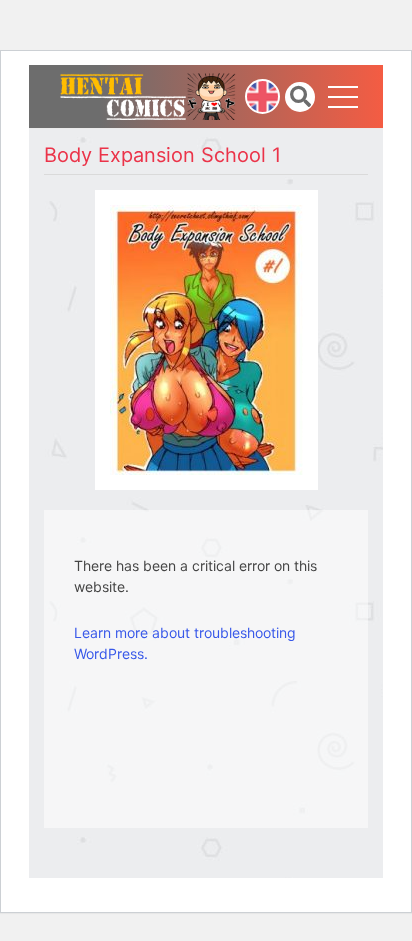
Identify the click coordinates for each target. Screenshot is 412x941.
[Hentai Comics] (147, 94)
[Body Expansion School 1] (206, 338)
